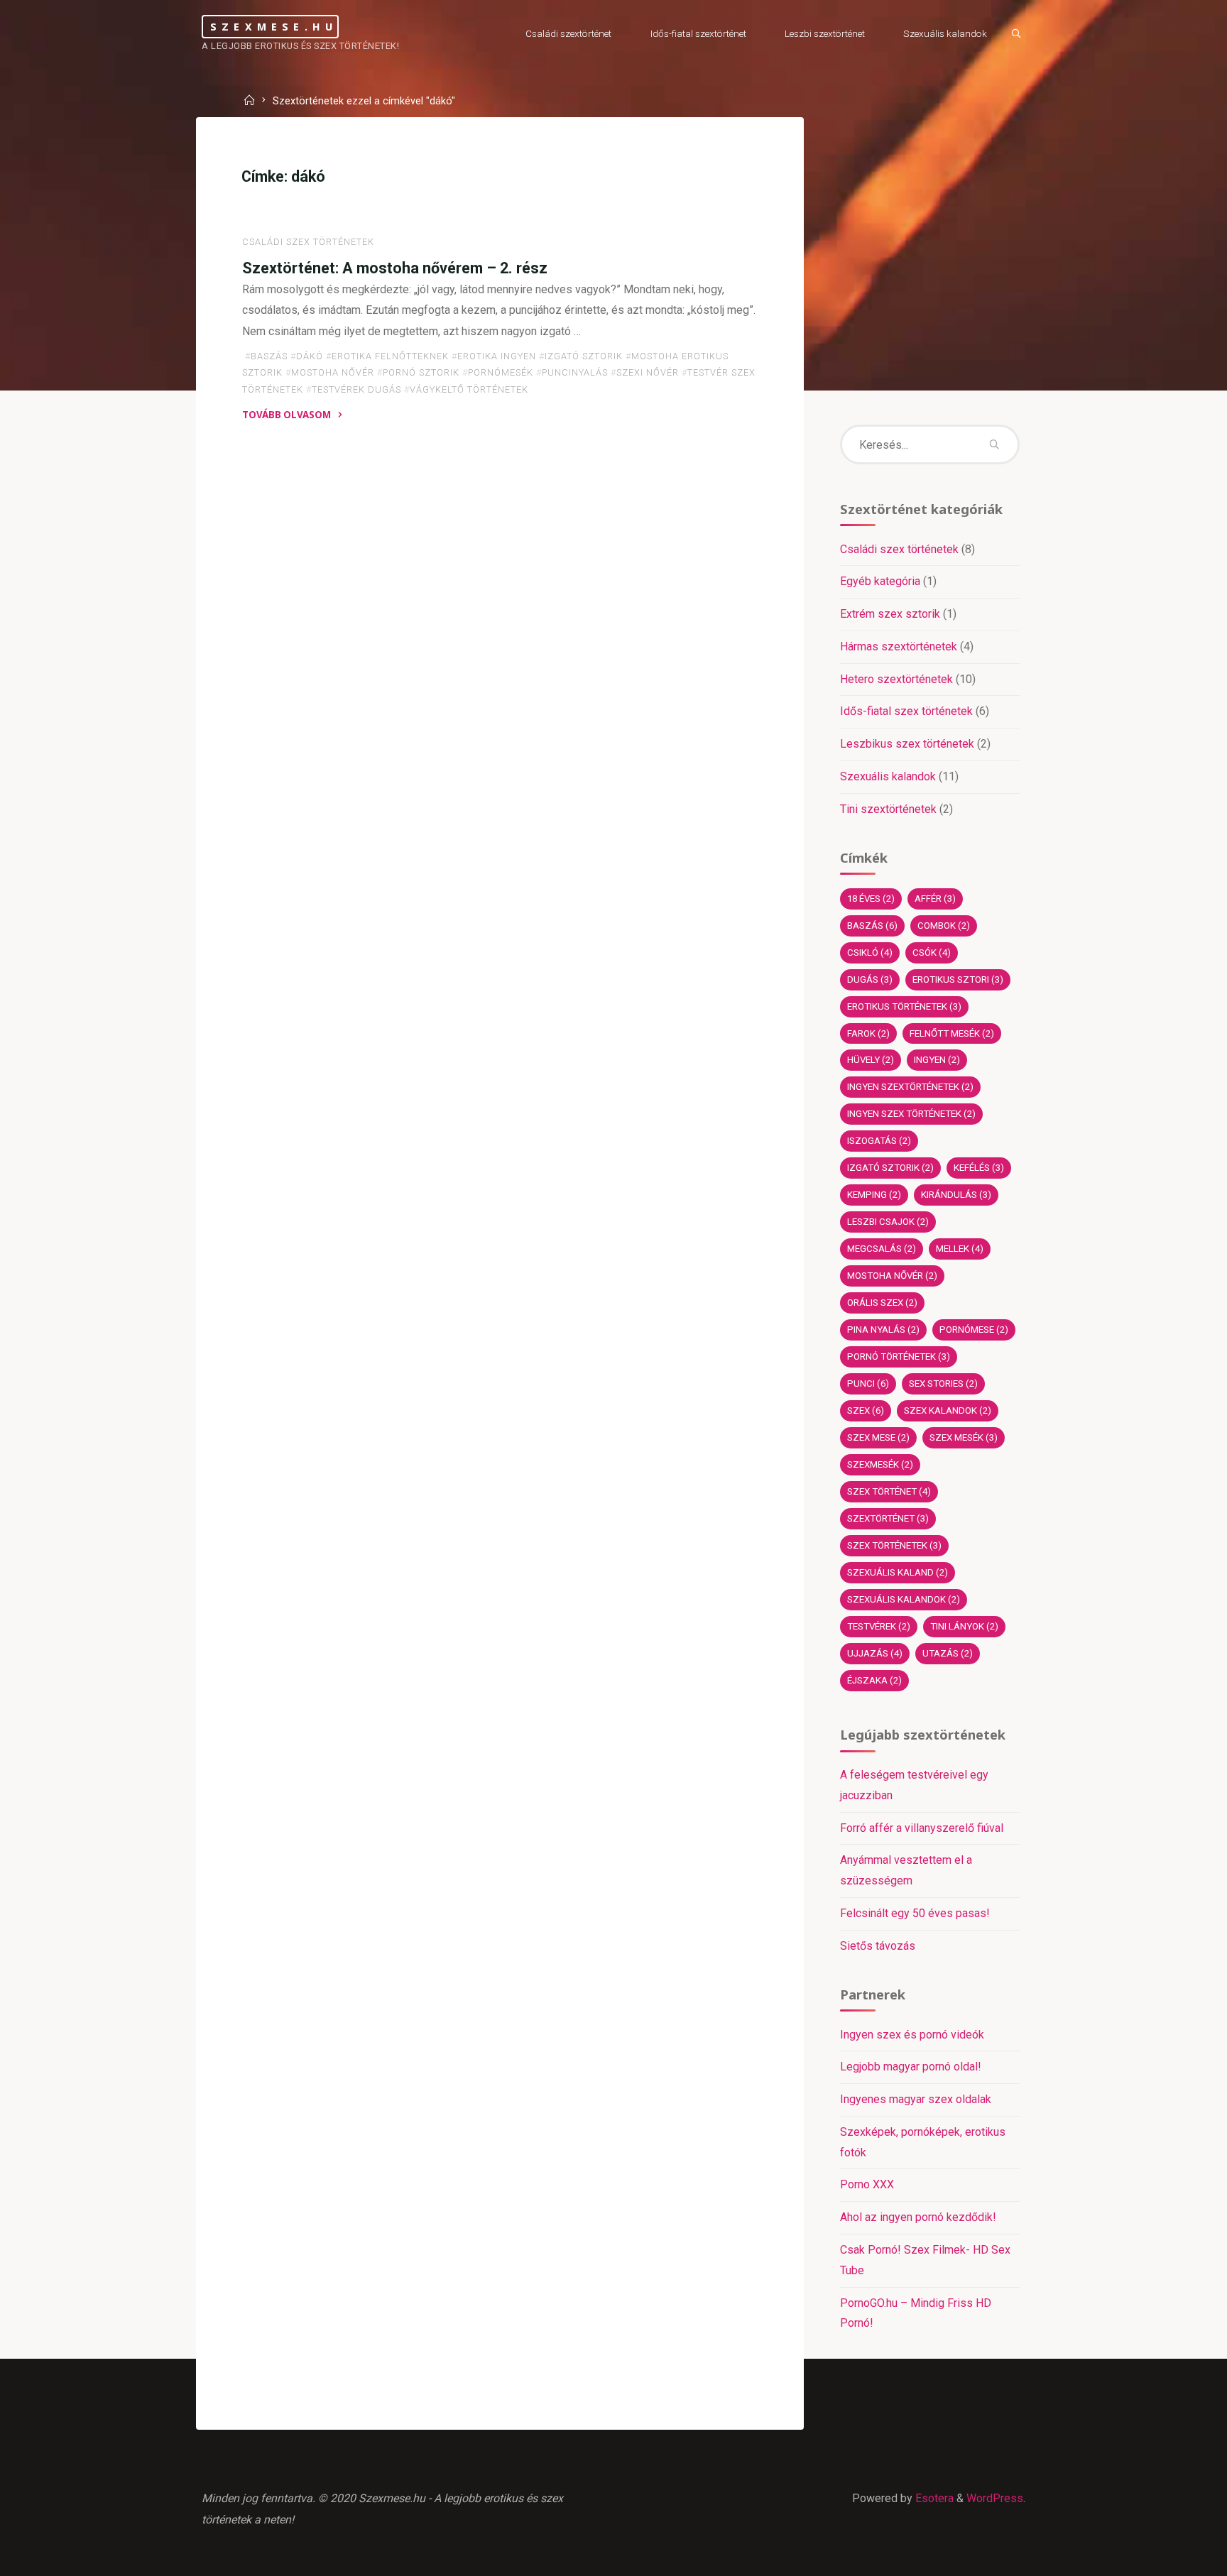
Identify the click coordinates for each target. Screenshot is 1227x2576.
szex (866, 1410)
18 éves (871, 899)
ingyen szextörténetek (910, 1087)
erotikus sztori (958, 979)
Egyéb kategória (880, 581)
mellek (960, 1249)
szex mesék (964, 1437)
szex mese (878, 1437)
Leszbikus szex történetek (907, 744)
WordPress (995, 2498)
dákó (310, 356)
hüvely (871, 1060)
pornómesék (501, 372)
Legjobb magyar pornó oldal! (911, 2067)
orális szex (882, 1303)
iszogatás (879, 1141)
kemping (874, 1195)
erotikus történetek (904, 1006)
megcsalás (882, 1249)
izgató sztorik (584, 356)
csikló (870, 953)
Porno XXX (867, 2184)
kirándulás (956, 1195)
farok (868, 1033)
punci (868, 1383)
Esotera (933, 2498)
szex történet (889, 1491)
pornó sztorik (421, 372)
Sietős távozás (878, 1946)
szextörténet (888, 1518)
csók (932, 953)
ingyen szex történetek (911, 1114)
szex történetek (894, 1545)
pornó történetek (899, 1357)
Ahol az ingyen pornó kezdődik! (918, 2217)
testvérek (879, 1626)
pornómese (974, 1330)
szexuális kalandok (904, 1599)
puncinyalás (575, 372)
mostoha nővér (333, 372)
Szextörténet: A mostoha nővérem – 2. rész (395, 268)
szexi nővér (648, 372)
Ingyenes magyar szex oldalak (916, 2099)
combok (944, 926)
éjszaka (874, 1680)
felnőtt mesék (952, 1033)
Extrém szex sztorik (890, 614)
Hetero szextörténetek (896, 679)
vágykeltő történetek (469, 389)
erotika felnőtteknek (390, 356)
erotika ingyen (497, 356)
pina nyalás (883, 1330)
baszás (269, 356)
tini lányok (964, 1626)
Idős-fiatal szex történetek (906, 711)
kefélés (979, 1168)
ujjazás (875, 1653)
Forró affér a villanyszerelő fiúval (922, 1828)
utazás (948, 1653)
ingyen (937, 1060)
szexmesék (880, 1464)
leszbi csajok (888, 1222)
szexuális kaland (898, 1572)
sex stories (943, 1383)
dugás (870, 979)
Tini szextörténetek (888, 809)
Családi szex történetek (308, 242)
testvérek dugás (356, 389)
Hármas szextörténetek (899, 646)
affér (935, 899)
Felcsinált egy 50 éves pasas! (915, 1913)
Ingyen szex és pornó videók (912, 2035)
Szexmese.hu (274, 26)
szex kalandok (948, 1410)
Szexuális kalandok (888, 776)
